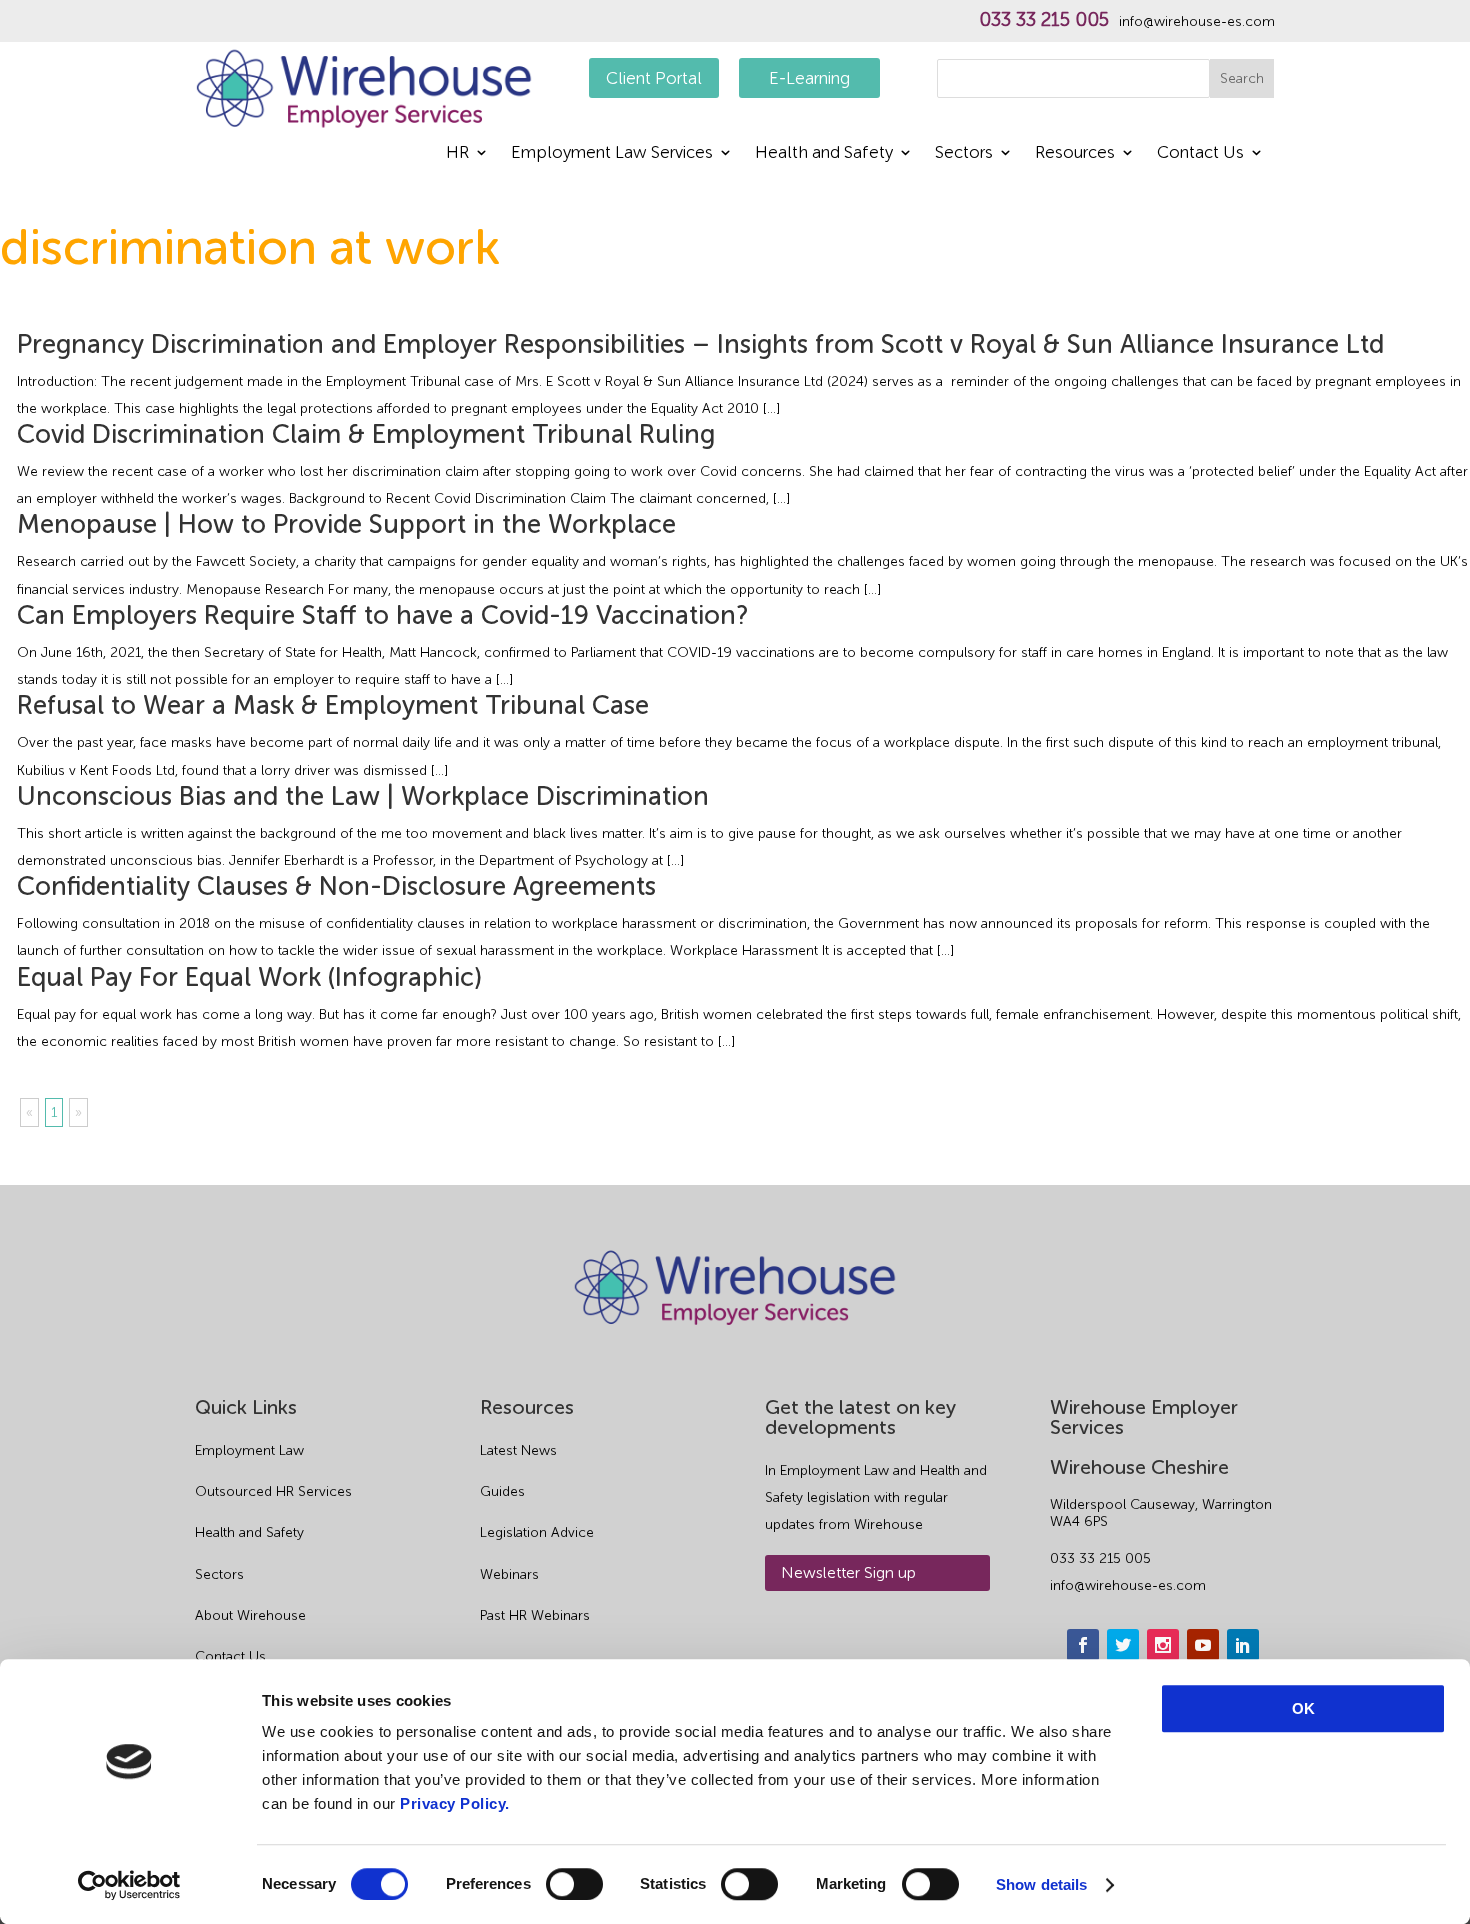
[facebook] (1083, 1645)
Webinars (509, 1574)
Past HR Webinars (535, 1615)
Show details (1041, 1884)
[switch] (574, 1884)
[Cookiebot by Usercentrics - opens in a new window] (129, 1885)
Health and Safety (824, 153)
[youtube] (1203, 1645)
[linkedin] (1243, 1645)
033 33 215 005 (1044, 20)
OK (1303, 1708)
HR (457, 153)
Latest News (518, 1450)
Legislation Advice (537, 1532)
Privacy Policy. (455, 1803)
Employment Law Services (612, 153)
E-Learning (809, 78)
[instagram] (1163, 1645)
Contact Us (1200, 153)
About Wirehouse (250, 1615)
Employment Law (249, 1450)
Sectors (964, 153)
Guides (502, 1491)
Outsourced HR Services (273, 1491)
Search (1242, 78)
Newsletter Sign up (848, 1572)
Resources (1075, 153)
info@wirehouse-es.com (1197, 22)
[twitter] (1123, 1645)
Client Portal (654, 78)
